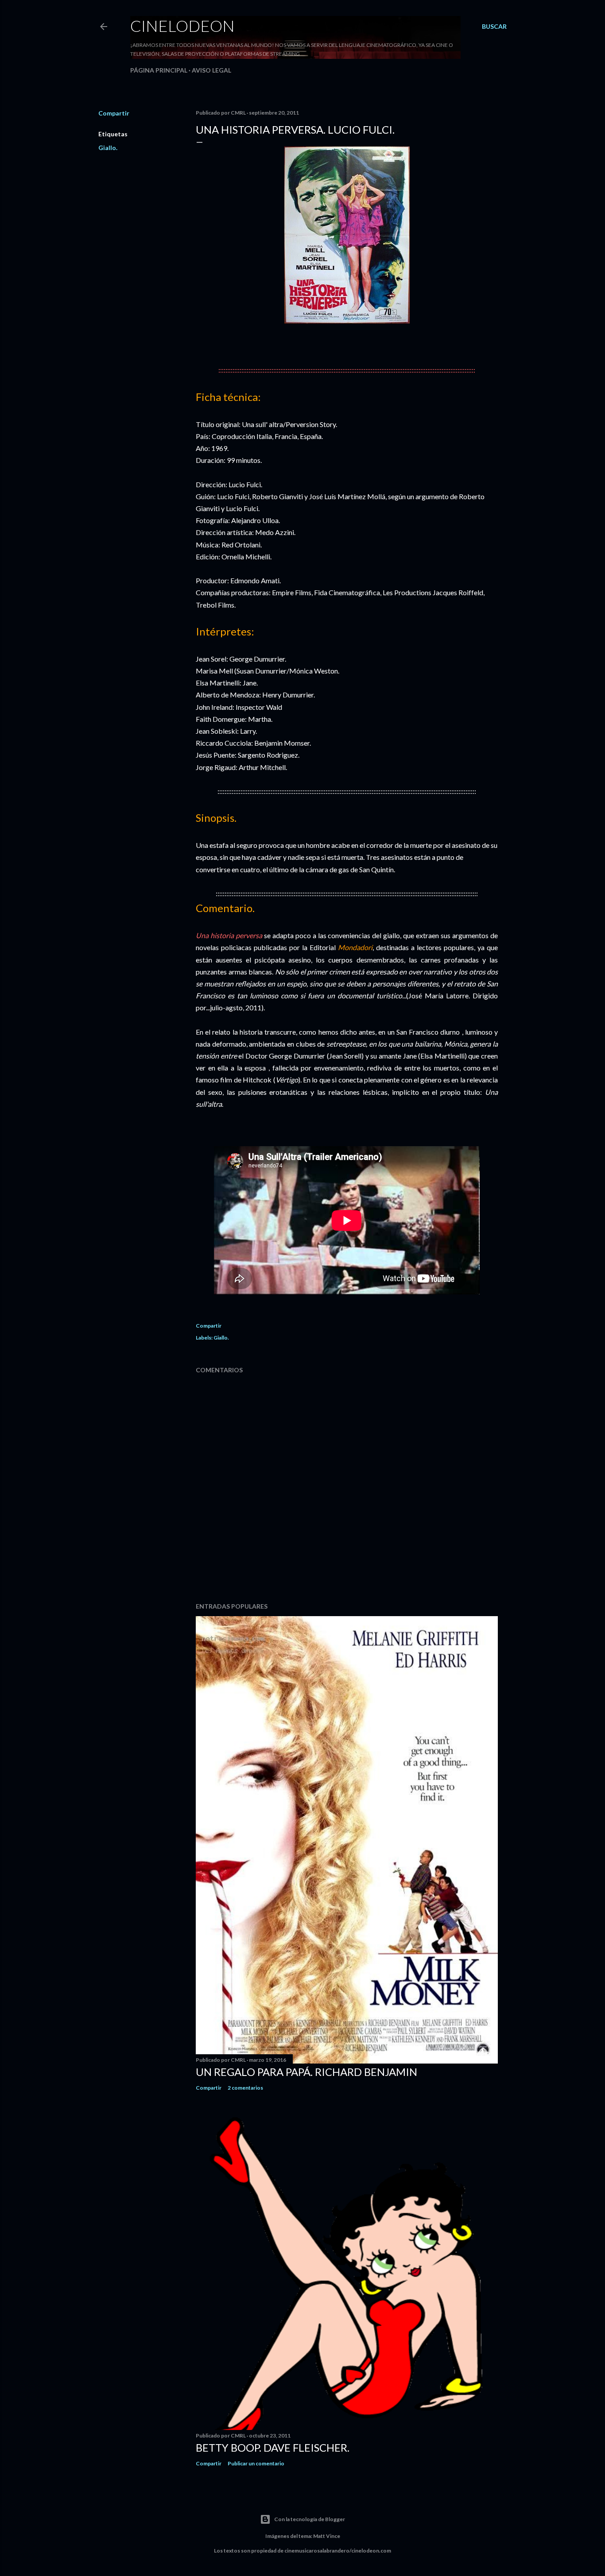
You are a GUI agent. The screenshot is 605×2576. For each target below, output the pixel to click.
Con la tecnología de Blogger (310, 2519)
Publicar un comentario (256, 2463)
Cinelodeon (182, 26)
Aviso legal (211, 70)
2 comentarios (245, 2088)
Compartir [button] (114, 113)
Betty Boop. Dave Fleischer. (273, 2447)
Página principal (159, 70)
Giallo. (108, 148)
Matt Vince (327, 2536)
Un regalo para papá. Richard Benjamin (306, 2072)
